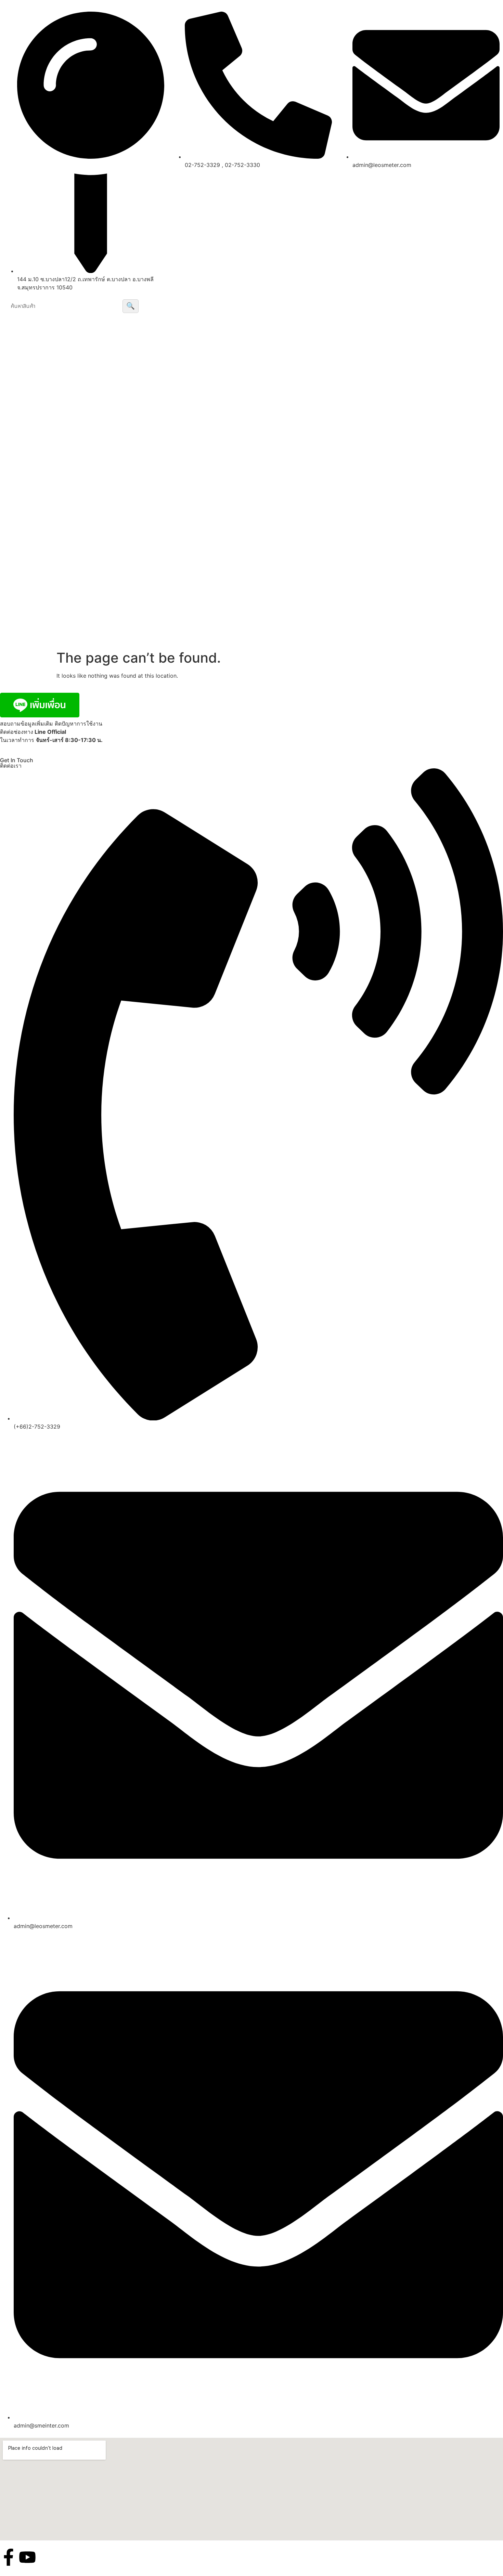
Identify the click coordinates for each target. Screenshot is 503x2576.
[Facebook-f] (9, 2557)
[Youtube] (27, 2557)
